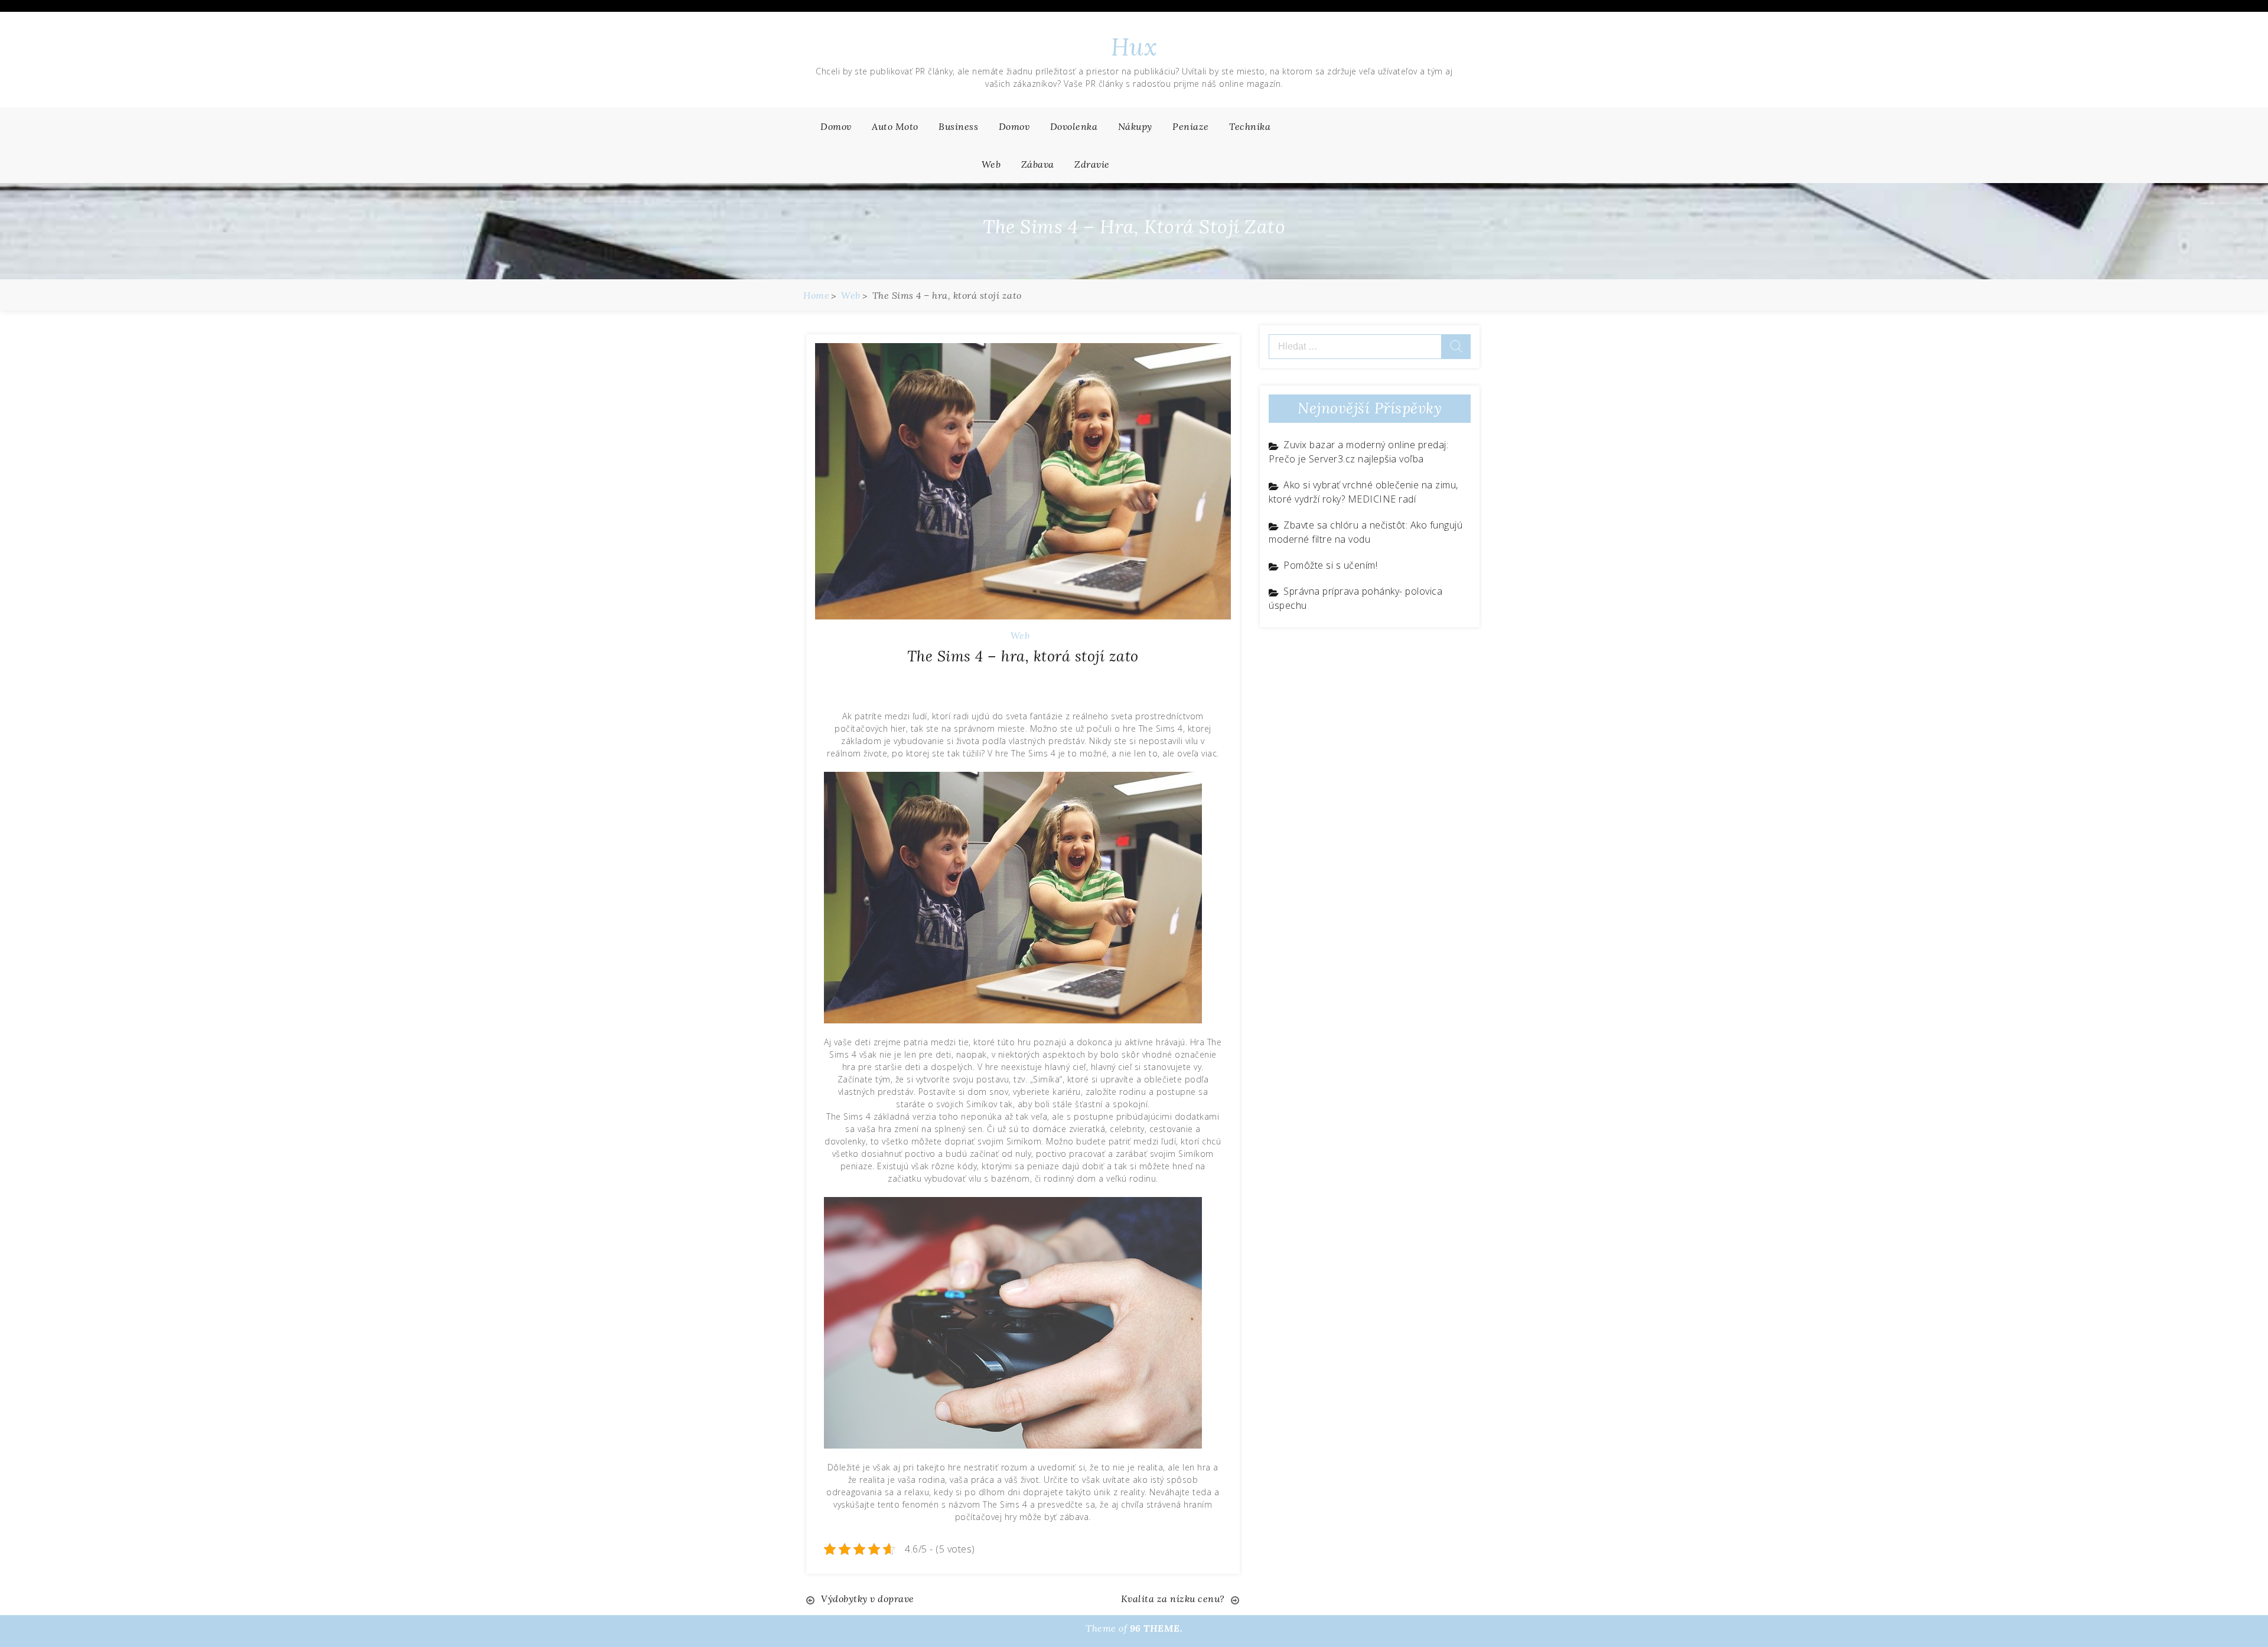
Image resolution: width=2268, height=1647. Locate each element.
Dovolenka (1074, 126)
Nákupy (1135, 126)
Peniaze (1191, 126)
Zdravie (1092, 164)
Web (991, 164)
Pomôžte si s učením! (1330, 565)
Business (958, 126)
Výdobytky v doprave (868, 1599)
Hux (1134, 47)
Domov (836, 126)
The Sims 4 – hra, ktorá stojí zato (1023, 656)
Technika (1250, 126)
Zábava (1038, 164)
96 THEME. (1156, 1628)
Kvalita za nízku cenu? (1173, 1599)
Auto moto (895, 126)
